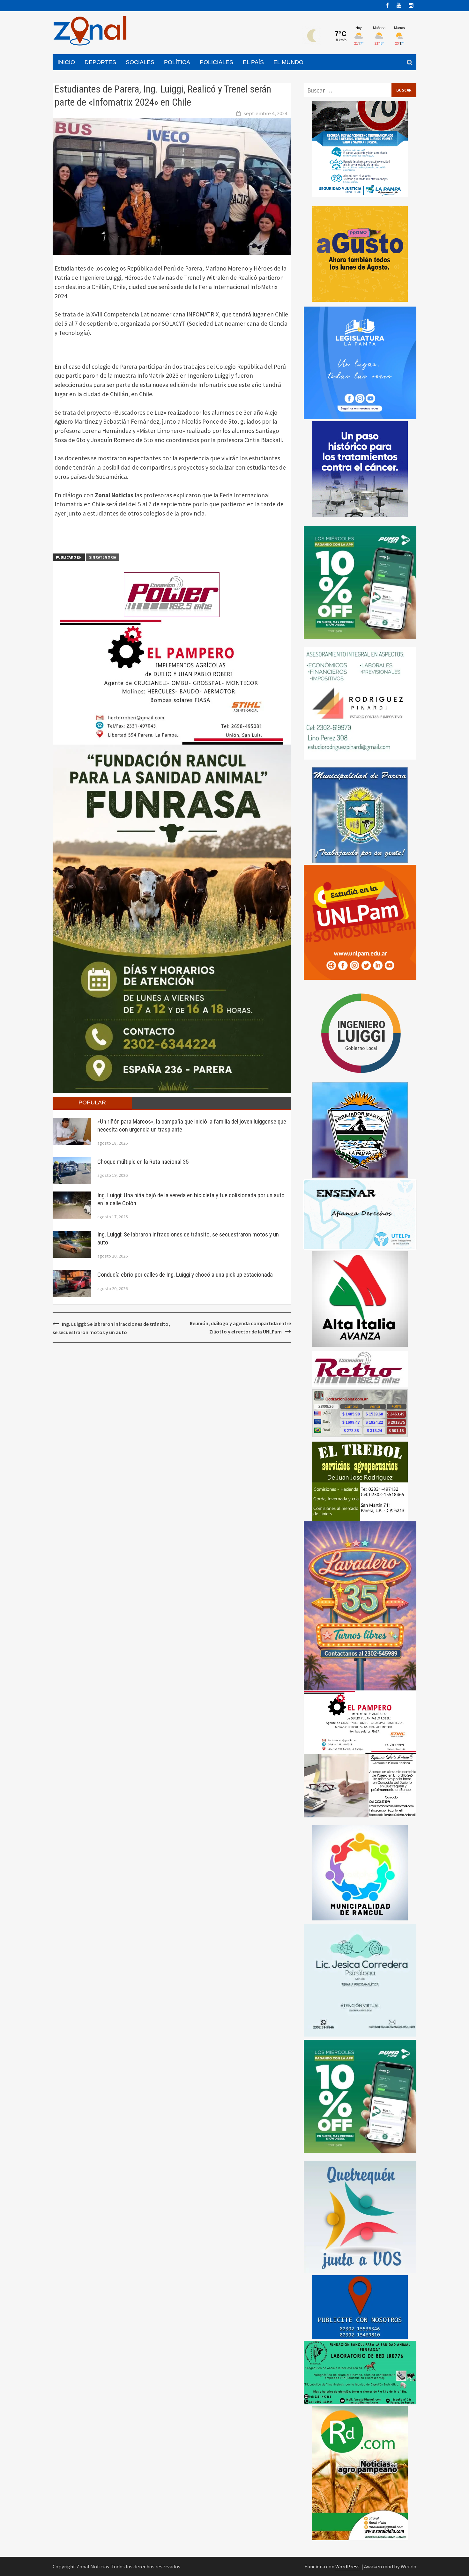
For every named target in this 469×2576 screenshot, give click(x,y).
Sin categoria (103, 557)
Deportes (100, 62)
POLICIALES (216, 62)
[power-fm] (172, 594)
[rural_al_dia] (360, 2473)
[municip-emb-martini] (360, 1129)
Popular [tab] (92, 1102)
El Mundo (288, 62)
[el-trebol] (360, 1481)
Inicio (66, 62)
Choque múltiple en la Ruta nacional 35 (143, 1162)
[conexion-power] (360, 1369)
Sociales (140, 62)
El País (253, 62)
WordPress (347, 2566)
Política (177, 62)
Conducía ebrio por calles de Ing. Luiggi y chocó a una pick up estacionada (185, 1275)
